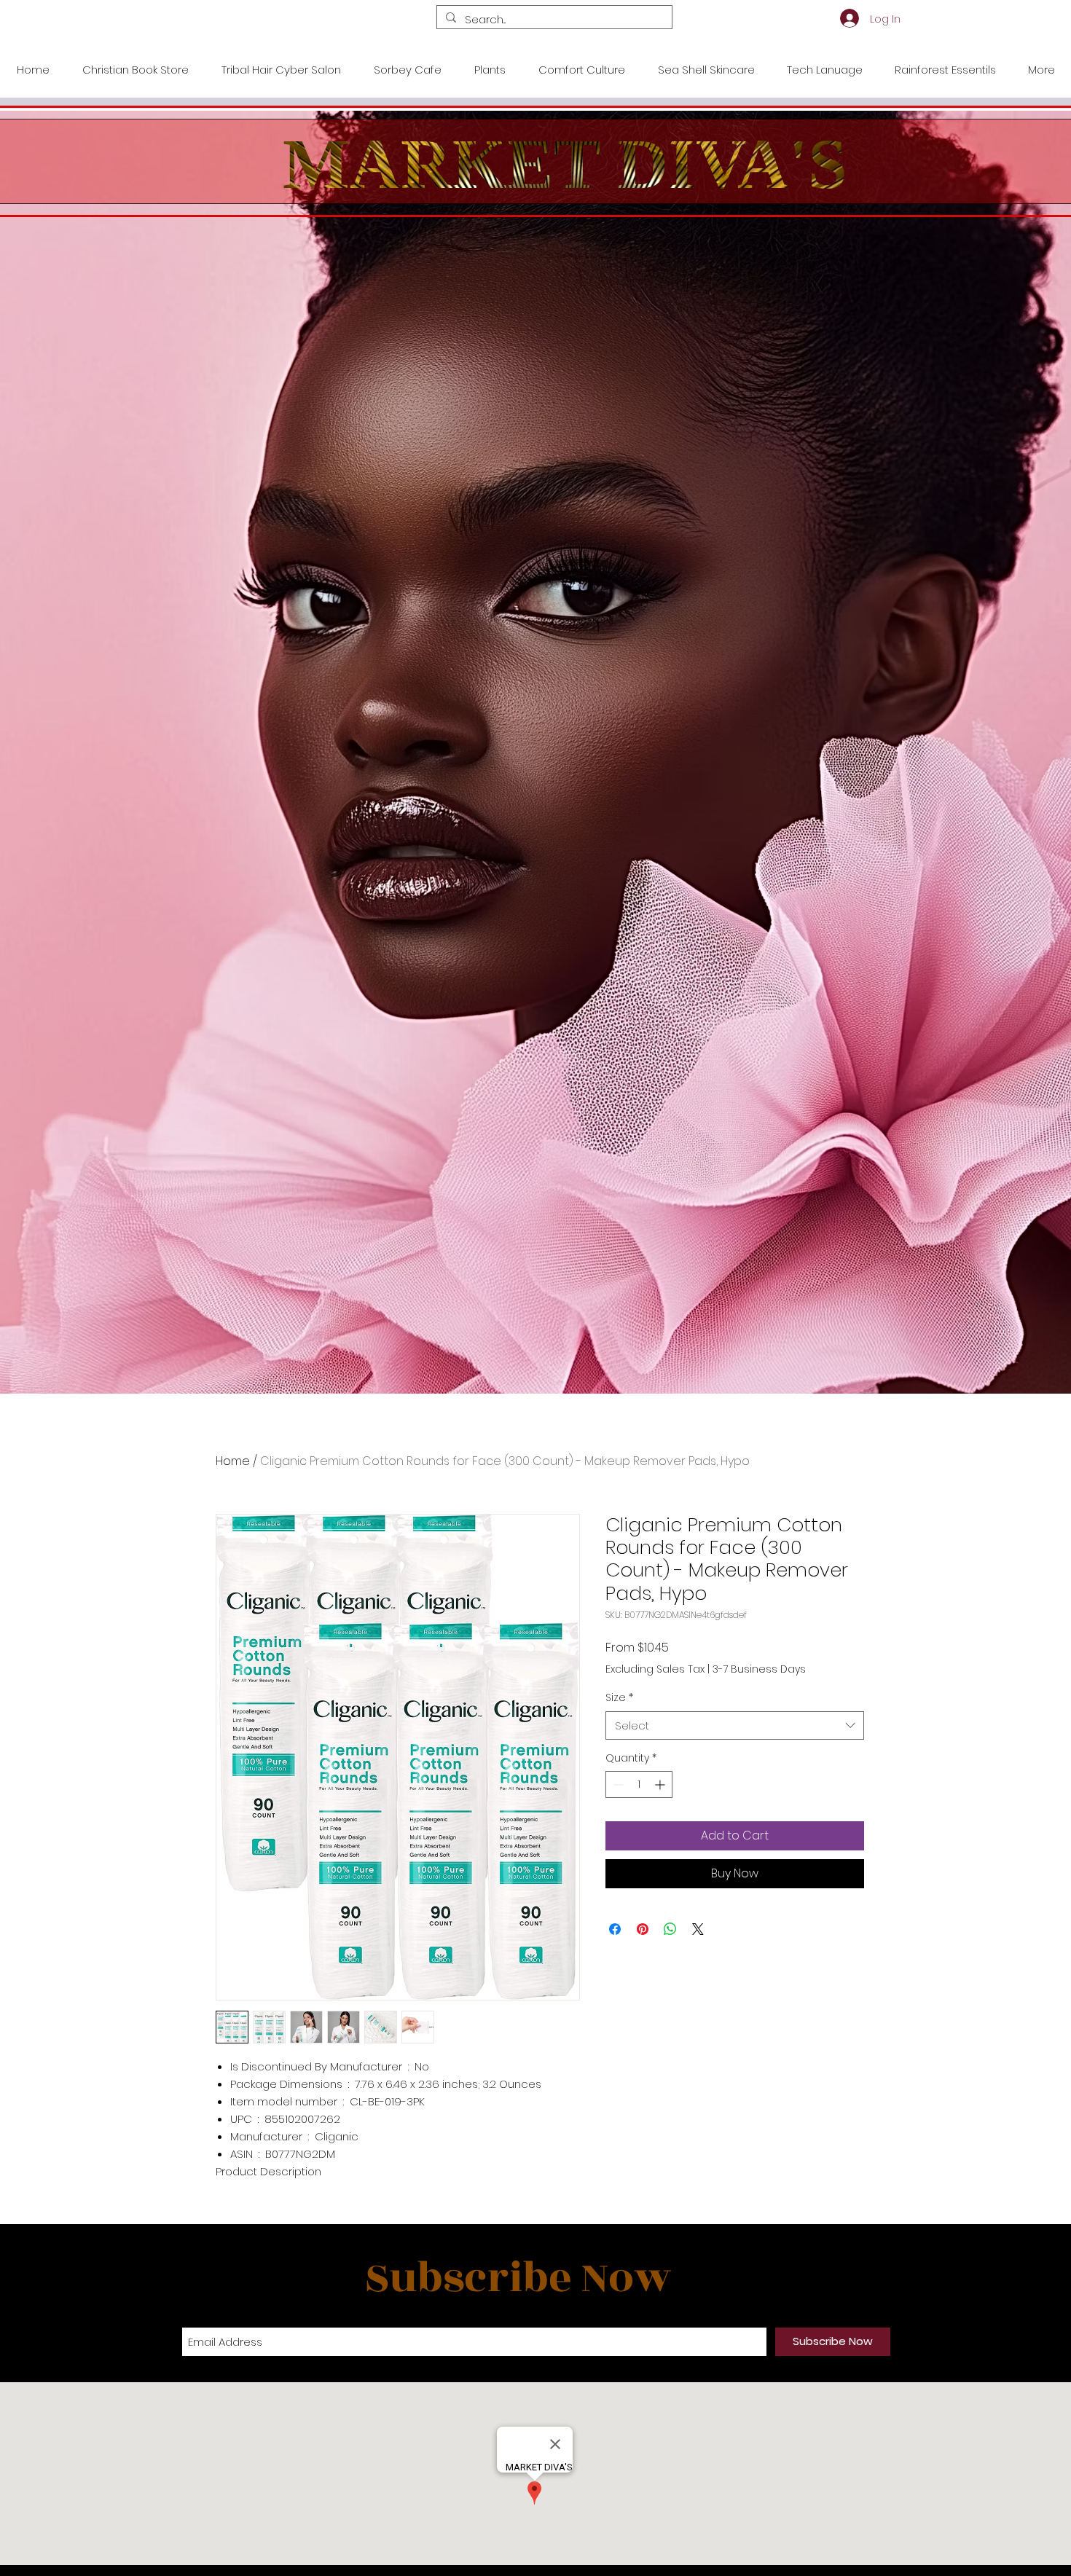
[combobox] (735, 1725)
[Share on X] (698, 1929)
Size (619, 1698)
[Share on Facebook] (615, 1929)
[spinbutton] (639, 1784)
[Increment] (661, 1784)
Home (233, 1461)
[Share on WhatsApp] (670, 1929)
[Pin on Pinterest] (643, 1929)
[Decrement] (617, 1784)
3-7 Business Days (759, 1669)
